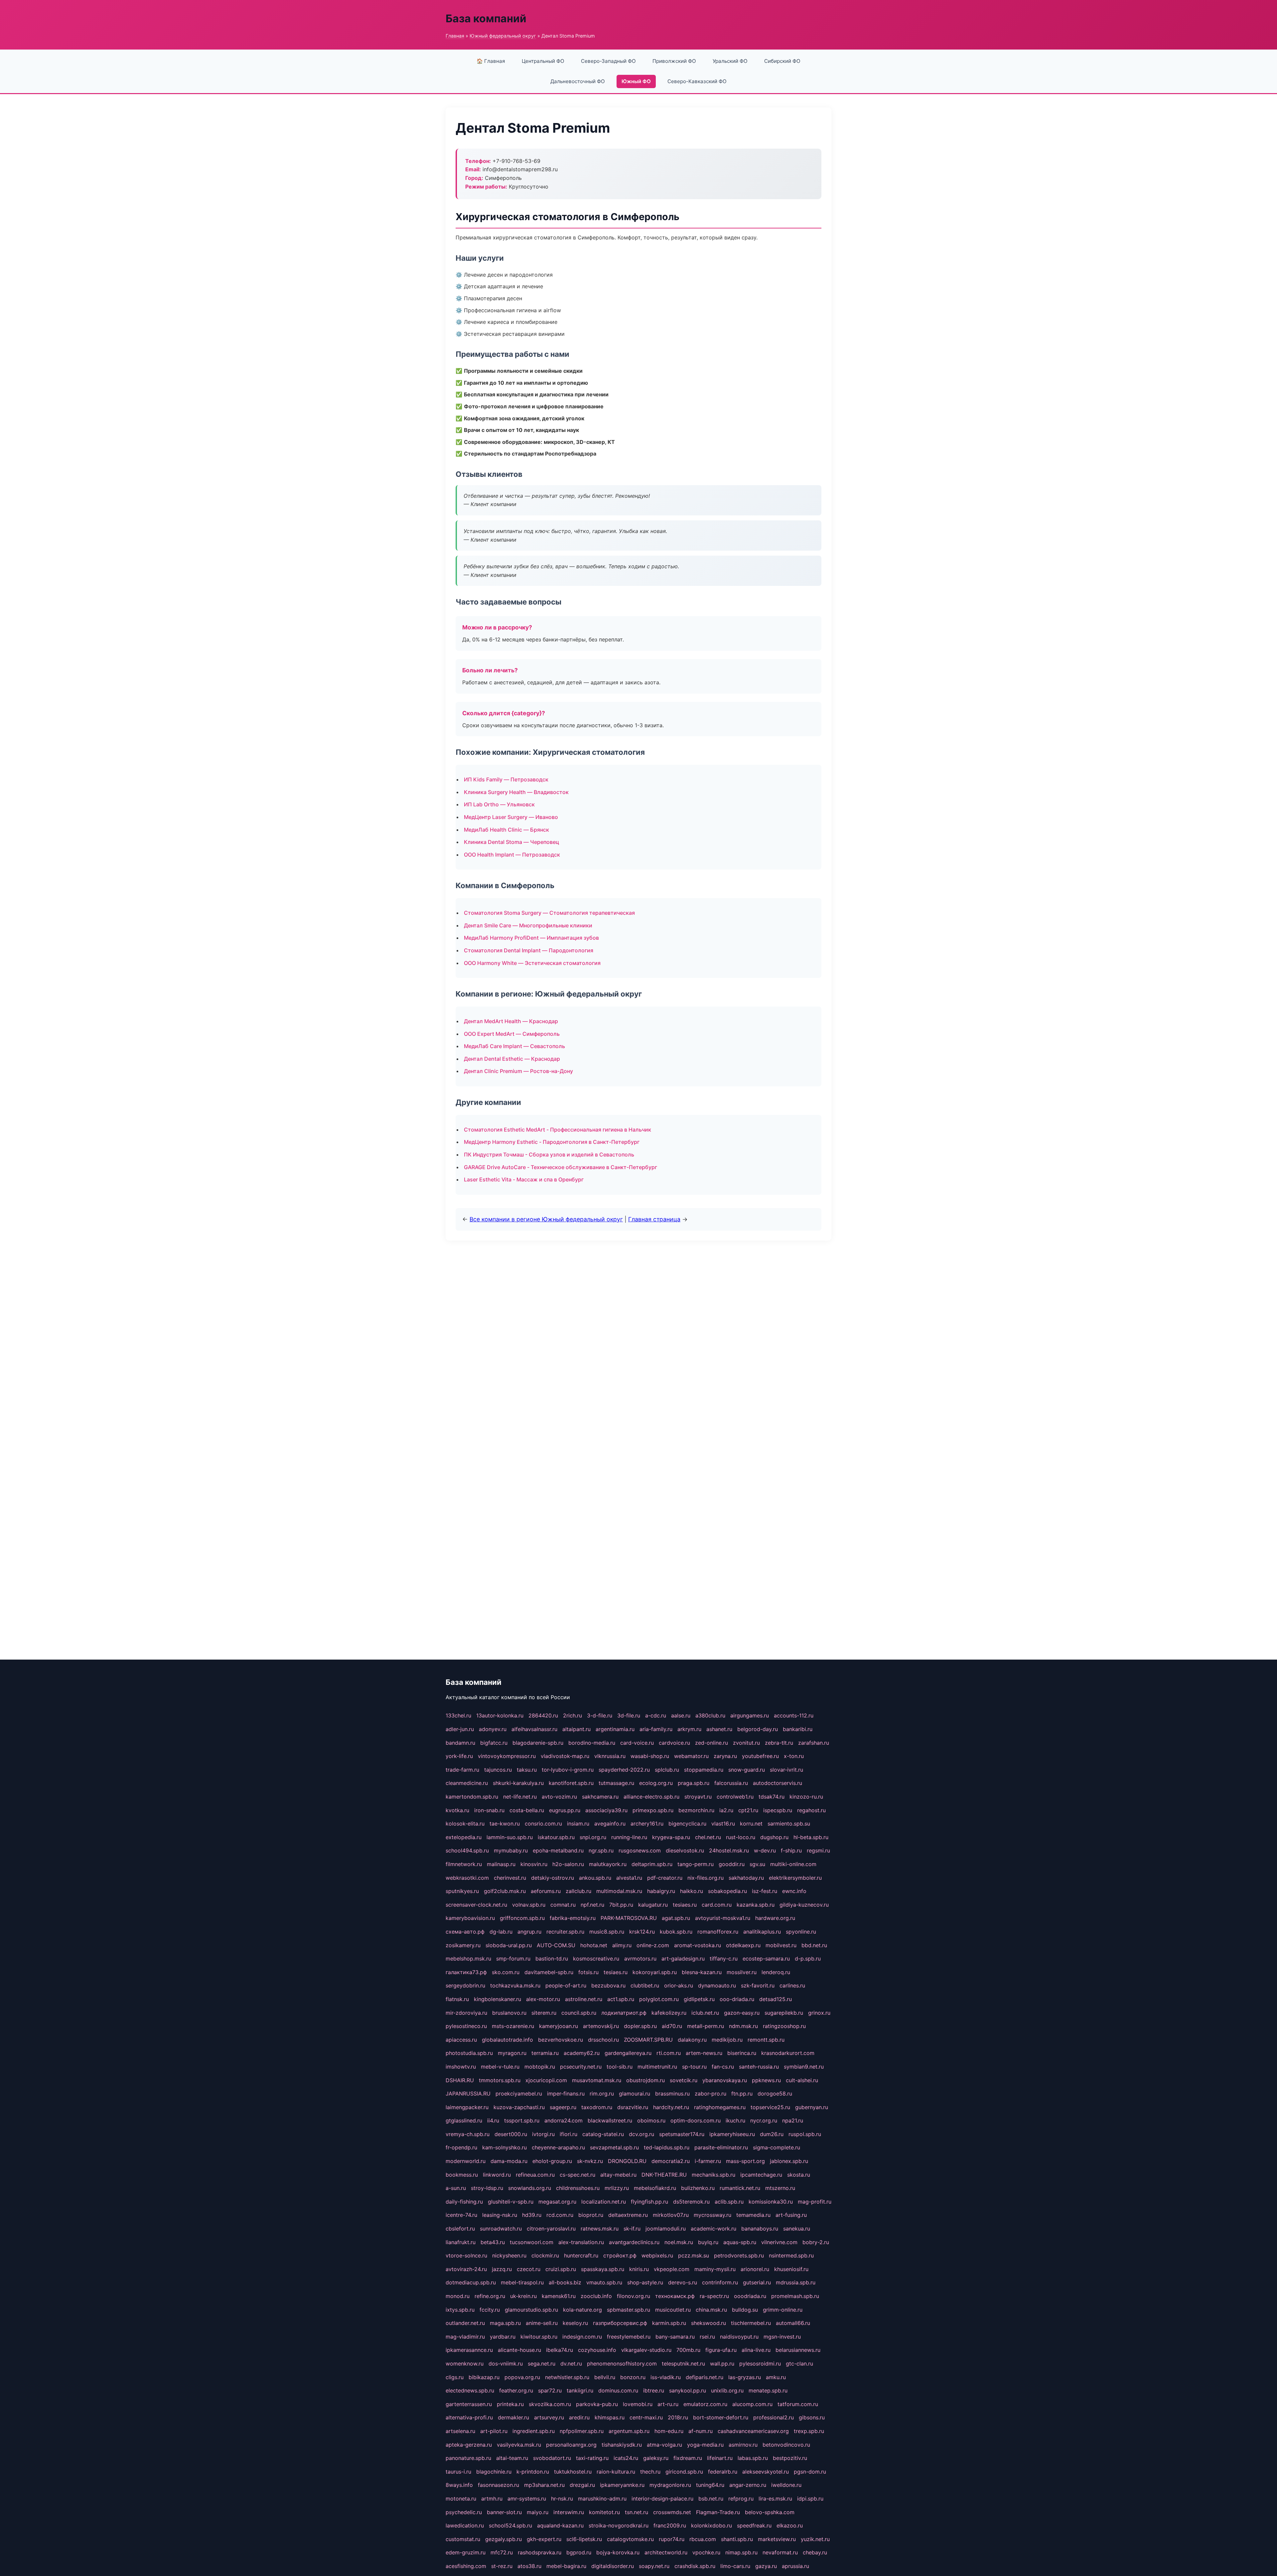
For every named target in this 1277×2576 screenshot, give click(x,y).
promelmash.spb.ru (795, 2296)
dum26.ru (772, 2134)
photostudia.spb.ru (469, 2053)
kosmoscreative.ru (596, 1959)
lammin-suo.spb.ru (510, 1837)
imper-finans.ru (566, 2094)
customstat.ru (463, 2539)
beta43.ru (493, 2242)
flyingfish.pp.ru (649, 2202)
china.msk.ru (711, 2310)
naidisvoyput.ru (739, 2337)
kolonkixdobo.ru (711, 2525)
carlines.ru (792, 1985)
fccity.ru (490, 2310)
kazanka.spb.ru (756, 1905)
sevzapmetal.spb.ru (614, 2147)
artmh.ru (492, 2499)
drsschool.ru (603, 2040)
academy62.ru (582, 2053)
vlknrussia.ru (610, 1756)
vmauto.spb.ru (604, 2282)
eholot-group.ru (552, 2161)
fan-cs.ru (723, 2067)
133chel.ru (458, 1715)
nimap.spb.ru (741, 2552)
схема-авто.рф (465, 1932)
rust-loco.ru (741, 1837)
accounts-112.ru (794, 1715)
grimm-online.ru (783, 2310)
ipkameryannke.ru (622, 2485)
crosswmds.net (672, 2512)
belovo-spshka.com (770, 2512)
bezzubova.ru (608, 1985)
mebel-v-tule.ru (500, 2067)
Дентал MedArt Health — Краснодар (511, 1021)
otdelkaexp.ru (743, 1945)
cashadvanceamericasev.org (753, 2431)
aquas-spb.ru (740, 2242)
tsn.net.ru (637, 2512)
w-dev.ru (765, 1850)
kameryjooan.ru (559, 2026)
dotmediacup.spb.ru (471, 2282)
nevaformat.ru (780, 2552)
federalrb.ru (723, 2472)
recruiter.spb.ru (565, 1932)
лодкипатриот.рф (624, 2013)
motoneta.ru (461, 2499)
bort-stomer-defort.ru (721, 2417)
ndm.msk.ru (743, 2026)
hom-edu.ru (669, 2431)
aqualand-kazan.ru (560, 2525)
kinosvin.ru (534, 1864)
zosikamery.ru (463, 1945)
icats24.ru (626, 2458)
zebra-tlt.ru (779, 1743)
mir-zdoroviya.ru (466, 2013)
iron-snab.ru (489, 1810)
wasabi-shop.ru (650, 1756)
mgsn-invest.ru (782, 2337)
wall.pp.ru (722, 2364)
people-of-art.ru (566, 1985)
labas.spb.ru (753, 2458)
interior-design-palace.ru (662, 2499)
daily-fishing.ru (464, 2202)
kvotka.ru (457, 1810)
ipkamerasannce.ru (469, 2350)
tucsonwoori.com (532, 2242)
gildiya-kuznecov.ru (804, 1905)
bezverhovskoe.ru (561, 2040)
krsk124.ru (642, 1932)
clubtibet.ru (645, 1985)
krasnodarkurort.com (788, 2053)
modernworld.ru (466, 2161)
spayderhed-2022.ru (624, 1770)
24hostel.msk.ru (729, 1850)
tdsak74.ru (772, 1797)
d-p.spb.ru (808, 1959)
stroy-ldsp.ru (487, 2188)
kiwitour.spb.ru (539, 2337)
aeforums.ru (546, 1891)
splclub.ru (667, 1770)
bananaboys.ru (760, 2229)
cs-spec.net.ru (577, 2175)
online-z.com (653, 1945)
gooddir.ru (732, 1864)
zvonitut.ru (746, 1743)
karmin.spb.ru (669, 2323)
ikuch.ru (735, 2120)
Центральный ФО (543, 61)
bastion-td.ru (552, 1959)
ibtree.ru (654, 2390)
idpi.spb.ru (810, 2499)
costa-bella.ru (527, 1810)
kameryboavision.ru (470, 1918)
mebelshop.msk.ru (468, 1959)
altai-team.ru (512, 2458)
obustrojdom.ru (645, 2080)
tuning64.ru (710, 2485)
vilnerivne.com (779, 2242)
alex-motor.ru (543, 1999)
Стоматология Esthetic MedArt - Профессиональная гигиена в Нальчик (558, 1130)
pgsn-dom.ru (810, 2472)
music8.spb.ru (607, 1932)
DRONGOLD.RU (627, 2161)
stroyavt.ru (698, 1797)
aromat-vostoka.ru (698, 1945)
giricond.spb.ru (684, 2472)
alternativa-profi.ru (469, 2417)
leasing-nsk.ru (500, 2215)
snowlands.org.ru (530, 2188)
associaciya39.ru (606, 1810)
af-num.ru (701, 2431)
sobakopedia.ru (727, 1891)
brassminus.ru (672, 2094)
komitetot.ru (604, 2512)
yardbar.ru (503, 2337)
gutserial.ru (757, 2282)
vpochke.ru (706, 2552)
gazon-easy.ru (742, 2013)
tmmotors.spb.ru (500, 2080)
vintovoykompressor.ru (507, 1756)
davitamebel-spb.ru (549, 1972)
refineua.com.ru (535, 2175)
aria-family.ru (656, 1729)
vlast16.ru (723, 1824)
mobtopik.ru (540, 2067)
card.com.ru (717, 1905)
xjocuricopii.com (546, 2080)
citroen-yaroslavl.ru (551, 2229)
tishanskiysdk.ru (622, 2445)
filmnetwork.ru (464, 1864)
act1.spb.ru (621, 1999)
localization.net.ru (604, 2202)
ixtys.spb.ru (460, 2310)
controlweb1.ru (735, 1797)
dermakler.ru (513, 2417)
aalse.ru (681, 1715)
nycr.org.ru (764, 2120)
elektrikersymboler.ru (795, 1878)
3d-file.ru (629, 1715)
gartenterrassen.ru (469, 2404)
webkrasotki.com (467, 1878)
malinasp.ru (501, 1864)
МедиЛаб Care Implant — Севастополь (514, 1046)
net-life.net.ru (520, 1797)
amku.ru (776, 2377)
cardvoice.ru (674, 1743)
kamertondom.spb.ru (472, 1797)
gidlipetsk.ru (699, 1999)
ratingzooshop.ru (784, 2026)
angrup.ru (529, 1932)
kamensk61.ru (559, 2296)
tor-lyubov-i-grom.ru (568, 1770)
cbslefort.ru (460, 2229)
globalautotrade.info (507, 2040)
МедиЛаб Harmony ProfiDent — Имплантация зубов (531, 938)
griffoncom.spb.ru (522, 1918)
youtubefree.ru (760, 1756)
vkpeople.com (672, 2269)
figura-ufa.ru (721, 2350)
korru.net (751, 1824)
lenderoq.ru (776, 1972)
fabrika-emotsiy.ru (573, 1918)
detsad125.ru (776, 1999)
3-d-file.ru (600, 1715)
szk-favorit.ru (758, 1985)
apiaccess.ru (461, 2040)
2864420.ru (543, 1715)
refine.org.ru (490, 2296)
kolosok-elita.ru (465, 1824)
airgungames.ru (750, 1715)
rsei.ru (707, 2337)
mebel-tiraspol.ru (522, 2282)
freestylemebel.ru (629, 2337)
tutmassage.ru (616, 1783)
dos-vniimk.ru (506, 2364)
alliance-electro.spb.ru (651, 1797)
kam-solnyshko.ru (504, 2147)
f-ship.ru (791, 1850)
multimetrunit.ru (657, 2067)
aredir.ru (579, 2417)
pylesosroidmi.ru (760, 2364)
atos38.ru (529, 2566)
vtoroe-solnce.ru (466, 2255)
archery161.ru (647, 1824)
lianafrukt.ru (461, 2242)
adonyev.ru (493, 1729)
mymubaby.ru (511, 1850)
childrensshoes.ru (578, 2188)
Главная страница (654, 1219)
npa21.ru (793, 2120)
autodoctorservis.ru (778, 1783)
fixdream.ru (688, 2458)
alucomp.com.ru (752, 2404)
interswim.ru (569, 2512)
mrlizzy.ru (617, 2188)
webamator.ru (691, 1756)
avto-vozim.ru (559, 1797)
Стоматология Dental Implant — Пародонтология (529, 950)
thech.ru (650, 2472)
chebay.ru (815, 2552)
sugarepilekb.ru (784, 2013)
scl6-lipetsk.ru (584, 2539)
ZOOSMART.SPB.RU (648, 2040)
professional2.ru (774, 2417)
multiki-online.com (793, 1864)
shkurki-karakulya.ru (518, 1783)
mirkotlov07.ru (671, 2215)
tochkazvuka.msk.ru (515, 1985)
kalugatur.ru (653, 1905)
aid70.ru (672, 2026)
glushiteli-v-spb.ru (511, 2202)
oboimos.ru (651, 2120)
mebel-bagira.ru (566, 2566)
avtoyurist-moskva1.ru (723, 1918)
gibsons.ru (812, 2417)
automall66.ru (793, 2323)
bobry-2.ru (816, 2242)
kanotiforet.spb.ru (571, 1783)
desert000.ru (511, 2134)
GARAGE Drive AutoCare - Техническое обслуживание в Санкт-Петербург (561, 1167)
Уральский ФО (730, 61)
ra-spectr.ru (714, 2296)
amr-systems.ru (527, 2499)
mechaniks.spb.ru (713, 2175)
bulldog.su (745, 2310)
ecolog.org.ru (656, 1783)
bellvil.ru (605, 2377)
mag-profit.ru (815, 2202)
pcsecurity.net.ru (581, 2067)
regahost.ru (811, 1810)
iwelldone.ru (786, 2485)
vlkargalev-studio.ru (646, 2350)
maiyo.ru (538, 2512)
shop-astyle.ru (645, 2282)
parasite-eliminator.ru (721, 2147)
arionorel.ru (755, 2269)
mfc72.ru (502, 2552)
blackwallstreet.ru (610, 2120)
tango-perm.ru (696, 1864)
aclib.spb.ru (729, 2202)
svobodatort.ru (552, 2458)
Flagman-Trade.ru (718, 2512)
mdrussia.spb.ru (796, 2282)
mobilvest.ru (781, 1945)
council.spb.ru (579, 2013)
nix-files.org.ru (706, 1878)
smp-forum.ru (513, 1959)
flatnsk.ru (457, 1999)
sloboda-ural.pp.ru (509, 1945)
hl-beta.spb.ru (811, 1837)
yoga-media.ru (705, 2445)
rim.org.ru (602, 2094)
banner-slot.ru (504, 2512)
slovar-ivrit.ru (786, 1770)
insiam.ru (578, 1824)
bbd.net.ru (814, 1945)
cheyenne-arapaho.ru (558, 2147)
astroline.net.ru (584, 1999)
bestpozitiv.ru (790, 2458)
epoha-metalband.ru (558, 1850)
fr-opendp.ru (461, 2147)
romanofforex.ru (718, 1932)
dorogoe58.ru (775, 2094)
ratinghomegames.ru (720, 2107)
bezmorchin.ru (696, 1810)
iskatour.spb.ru (556, 1837)
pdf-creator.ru (665, 1878)
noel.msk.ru (679, 2242)
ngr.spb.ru (601, 1850)
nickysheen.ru (509, 2255)
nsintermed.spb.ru (791, 2255)
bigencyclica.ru (687, 1824)
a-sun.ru (456, 2188)
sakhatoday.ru (746, 1878)
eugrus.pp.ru (565, 1810)
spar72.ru (550, 2390)
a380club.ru (710, 1715)
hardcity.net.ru (671, 2107)
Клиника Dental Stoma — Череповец (511, 842)
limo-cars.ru (735, 2566)
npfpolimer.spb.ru (582, 2431)
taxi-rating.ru (592, 2458)
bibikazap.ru (484, 2377)
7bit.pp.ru (621, 1905)
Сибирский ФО (782, 61)
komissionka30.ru (771, 2202)
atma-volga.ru (664, 2445)
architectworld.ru (666, 2552)
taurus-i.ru (458, 2472)
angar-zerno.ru (748, 2485)
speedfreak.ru (754, 2525)
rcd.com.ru (560, 2215)
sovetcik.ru (684, 2080)
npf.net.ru (592, 1905)
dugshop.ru (774, 1837)
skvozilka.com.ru (550, 2404)
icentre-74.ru (461, 2215)
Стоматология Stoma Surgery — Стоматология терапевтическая (549, 913)
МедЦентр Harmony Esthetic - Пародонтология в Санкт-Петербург (552, 1142)
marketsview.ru (777, 2539)
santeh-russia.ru (759, 2067)
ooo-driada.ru (737, 1999)
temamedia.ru (753, 2215)
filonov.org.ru (634, 2296)
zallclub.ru (578, 1891)
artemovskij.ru (601, 2026)
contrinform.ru (720, 2282)
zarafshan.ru (814, 1743)
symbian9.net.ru (804, 2067)
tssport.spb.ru (522, 2120)
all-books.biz (565, 2282)
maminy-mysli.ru (715, 2269)
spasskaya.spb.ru (603, 2269)
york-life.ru (459, 1756)
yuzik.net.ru (815, 2539)
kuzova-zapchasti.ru (519, 2107)
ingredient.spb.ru (534, 2431)
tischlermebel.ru (751, 2323)
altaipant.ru (576, 1729)
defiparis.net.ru (705, 2377)
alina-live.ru (756, 2350)
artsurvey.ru (549, 2417)
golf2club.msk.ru (505, 1891)
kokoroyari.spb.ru (655, 1972)
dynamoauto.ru (717, 1985)
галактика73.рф (466, 1972)
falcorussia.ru (731, 1783)
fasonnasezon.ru (498, 2485)
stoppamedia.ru (704, 1770)
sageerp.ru (563, 2107)
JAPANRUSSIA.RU (468, 2094)
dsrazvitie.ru (633, 2107)
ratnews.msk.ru (600, 2229)
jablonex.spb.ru (789, 2161)
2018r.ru (678, 2417)
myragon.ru (512, 2053)
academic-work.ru (713, 2229)
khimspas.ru (610, 2417)
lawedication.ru (465, 2525)
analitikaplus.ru (762, 1932)
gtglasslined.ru (464, 2120)
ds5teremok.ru (691, 2202)
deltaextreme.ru (628, 2215)
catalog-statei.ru (603, 2134)
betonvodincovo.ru (786, 2445)
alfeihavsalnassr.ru (534, 1729)
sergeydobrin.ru (465, 1985)
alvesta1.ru (629, 1878)
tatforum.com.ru (798, 2404)
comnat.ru (563, 1905)
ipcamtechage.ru (761, 2175)
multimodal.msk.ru (619, 1891)
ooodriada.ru (750, 2296)
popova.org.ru (522, 2377)
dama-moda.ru (509, 2161)
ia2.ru (726, 1810)
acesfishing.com (466, 2566)
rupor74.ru (672, 2539)
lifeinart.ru (720, 2458)
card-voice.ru (637, 1743)
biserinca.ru (742, 2053)
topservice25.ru (770, 2107)
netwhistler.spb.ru (567, 2377)
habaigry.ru (661, 1891)
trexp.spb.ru (809, 2431)
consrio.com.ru (543, 1824)
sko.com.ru (506, 1972)
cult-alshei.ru (802, 2080)
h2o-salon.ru (568, 1864)
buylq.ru (708, 2242)
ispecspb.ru (778, 1810)
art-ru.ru (668, 2404)
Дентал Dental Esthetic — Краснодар (512, 1059)
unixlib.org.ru (727, 2390)
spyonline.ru (801, 1932)
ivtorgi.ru (543, 2134)
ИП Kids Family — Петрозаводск (506, 779)
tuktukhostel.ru (573, 2472)
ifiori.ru (568, 2134)
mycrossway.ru (712, 2215)
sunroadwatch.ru (501, 2229)
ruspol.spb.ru (805, 2134)
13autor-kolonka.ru (500, 1715)
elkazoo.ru (790, 2525)
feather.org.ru (516, 2390)
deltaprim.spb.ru (652, 1864)
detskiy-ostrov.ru (553, 1878)
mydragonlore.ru (670, 2485)
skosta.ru (799, 2175)
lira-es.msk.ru (775, 2499)
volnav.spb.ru (529, 1905)
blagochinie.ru (494, 2472)
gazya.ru (766, 2566)
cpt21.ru (748, 1810)
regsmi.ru (818, 1850)
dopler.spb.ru (640, 2026)
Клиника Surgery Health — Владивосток (516, 792)
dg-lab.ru (501, 1932)
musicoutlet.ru (673, 2310)
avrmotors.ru (640, 1959)
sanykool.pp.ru (688, 2390)
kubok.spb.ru (676, 1932)
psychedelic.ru (464, 2512)
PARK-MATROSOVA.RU (629, 1918)
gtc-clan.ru (799, 2364)
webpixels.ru (657, 2255)
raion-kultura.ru (616, 2472)
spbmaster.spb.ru (629, 2310)
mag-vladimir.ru (465, 2337)
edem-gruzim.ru (466, 2552)
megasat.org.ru (557, 2202)
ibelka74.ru (560, 2350)
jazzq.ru (502, 2269)
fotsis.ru (588, 1972)
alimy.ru (622, 1945)
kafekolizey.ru (669, 2013)
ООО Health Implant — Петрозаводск (512, 855)
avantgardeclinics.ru (634, 2242)
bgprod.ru (579, 2552)
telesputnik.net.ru (683, 2364)
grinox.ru (819, 2013)
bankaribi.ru (798, 1729)
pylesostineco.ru (466, 2026)
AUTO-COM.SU (556, 1945)
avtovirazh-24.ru (466, 2269)
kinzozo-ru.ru (806, 1797)
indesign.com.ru (582, 2337)
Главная (455, 36)
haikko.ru (692, 1891)
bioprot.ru (591, 2215)
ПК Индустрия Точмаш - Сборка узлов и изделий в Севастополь (549, 1154)
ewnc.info (794, 1891)
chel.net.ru (708, 1837)
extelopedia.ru (464, 1837)
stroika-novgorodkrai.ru (619, 2525)
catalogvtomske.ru (630, 2539)
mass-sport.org (745, 2161)
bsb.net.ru (711, 2499)
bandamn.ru (460, 1743)
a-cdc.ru (656, 1715)
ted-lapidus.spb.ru (667, 2147)
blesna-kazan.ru (702, 1972)
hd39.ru (532, 2215)
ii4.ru (493, 2120)
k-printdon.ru (533, 2472)
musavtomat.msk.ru (597, 2080)
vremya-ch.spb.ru (468, 2134)
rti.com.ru (669, 2053)
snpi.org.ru (593, 1837)
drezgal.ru (582, 2485)
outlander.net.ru (465, 2323)
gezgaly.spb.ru (503, 2539)
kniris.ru (639, 2269)
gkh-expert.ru (544, 2539)
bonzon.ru (633, 2377)
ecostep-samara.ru (766, 1959)
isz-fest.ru (765, 1891)
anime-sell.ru (542, 2323)
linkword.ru (497, 2175)
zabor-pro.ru (710, 2094)
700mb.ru (688, 2350)
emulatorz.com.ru (705, 2404)
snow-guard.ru (747, 1770)
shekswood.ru (709, 2323)
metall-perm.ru (706, 2026)
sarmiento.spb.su (789, 1824)
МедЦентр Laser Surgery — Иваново (511, 817)
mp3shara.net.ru (544, 2485)
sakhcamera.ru (600, 1797)
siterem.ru (544, 2013)
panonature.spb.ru (468, 2458)
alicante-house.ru (519, 2350)
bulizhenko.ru (698, 2188)
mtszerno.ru (780, 2188)
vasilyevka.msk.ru (519, 2445)
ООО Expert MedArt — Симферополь (512, 1034)
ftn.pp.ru (742, 2094)
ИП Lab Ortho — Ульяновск (499, 804)
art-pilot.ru (494, 2431)
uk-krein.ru (523, 2296)
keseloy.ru (575, 2323)
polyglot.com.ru (659, 1999)
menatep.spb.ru (768, 2390)
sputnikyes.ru (462, 1891)
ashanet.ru (719, 1729)
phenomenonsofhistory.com (622, 2364)
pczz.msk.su (694, 2255)
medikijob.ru (727, 2040)
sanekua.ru (797, 2229)
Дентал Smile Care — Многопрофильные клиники (528, 925)
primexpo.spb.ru (653, 1810)
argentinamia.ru (615, 1729)
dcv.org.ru (641, 2134)
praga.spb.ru (694, 1783)
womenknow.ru (465, 2364)
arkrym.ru (689, 1729)
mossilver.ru (742, 1972)
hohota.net (594, 1945)
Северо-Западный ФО (608, 61)
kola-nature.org (582, 2310)
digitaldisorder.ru (613, 2566)
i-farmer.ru (708, 2161)
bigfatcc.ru (494, 1743)
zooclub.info (596, 2296)
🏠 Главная (491, 61)
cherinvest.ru (510, 1878)
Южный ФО (636, 81)
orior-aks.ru (679, 1985)
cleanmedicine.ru (467, 1783)
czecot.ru (529, 2269)
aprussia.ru (795, 2566)
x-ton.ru (794, 1756)
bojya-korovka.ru (618, 2552)
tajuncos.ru (498, 1770)
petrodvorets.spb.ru (739, 2255)
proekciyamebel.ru (519, 2094)
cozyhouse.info (597, 2350)
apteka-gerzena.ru (469, 2445)
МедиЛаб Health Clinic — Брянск (506, 830)
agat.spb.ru (676, 1918)
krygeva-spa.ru (671, 1837)
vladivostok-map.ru (565, 1756)
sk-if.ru (632, 2229)
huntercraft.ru (581, 2255)
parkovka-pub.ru (597, 2404)
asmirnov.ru (743, 2445)
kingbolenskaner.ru (497, 1999)
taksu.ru (527, 1770)
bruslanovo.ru (509, 2013)
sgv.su (757, 1864)
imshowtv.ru (461, 2067)
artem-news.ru (704, 2053)
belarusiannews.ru (798, 2350)
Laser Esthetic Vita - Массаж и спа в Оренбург (524, 1179)
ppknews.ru (766, 2080)
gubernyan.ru (812, 2107)
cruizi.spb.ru (561, 2269)
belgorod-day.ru (758, 1729)
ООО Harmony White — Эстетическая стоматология (532, 963)
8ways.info (459, 2485)
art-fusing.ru (791, 2215)
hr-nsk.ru (562, 2499)
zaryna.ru (725, 1756)
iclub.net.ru (705, 2013)
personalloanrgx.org (571, 2445)
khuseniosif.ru (791, 2269)
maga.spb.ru (505, 2323)
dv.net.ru (571, 2364)
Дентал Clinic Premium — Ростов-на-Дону (518, 1071)
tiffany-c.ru (724, 1959)
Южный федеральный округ (503, 36)
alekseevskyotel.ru (766, 2472)
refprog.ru (741, 2499)
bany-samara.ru (675, 2337)
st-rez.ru (502, 2566)
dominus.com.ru (618, 2390)
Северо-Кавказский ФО (697, 81)
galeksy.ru (656, 2458)
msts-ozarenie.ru (513, 2026)
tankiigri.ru (580, 2390)
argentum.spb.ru (629, 2431)
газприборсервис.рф (620, 2323)
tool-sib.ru (620, 2067)
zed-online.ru (711, 1743)
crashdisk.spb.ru (695, 2566)
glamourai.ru (635, 2094)
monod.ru (458, 2296)
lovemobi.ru (638, 2404)
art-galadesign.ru (683, 1959)
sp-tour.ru (694, 2067)
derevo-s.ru (683, 2282)
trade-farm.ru (462, 1770)
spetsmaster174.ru (682, 2134)
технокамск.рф (675, 2296)
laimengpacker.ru (467, 2107)
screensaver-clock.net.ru (476, 1905)
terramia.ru (545, 2053)
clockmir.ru (545, 2255)
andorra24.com (564, 2120)
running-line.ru (629, 1837)
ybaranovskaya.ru (725, 2080)
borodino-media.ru (592, 1743)
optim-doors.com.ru (696, 2120)
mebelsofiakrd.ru (655, 2188)
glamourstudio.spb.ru (531, 2310)
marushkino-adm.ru (602, 2499)
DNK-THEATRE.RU (664, 2175)
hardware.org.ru (775, 1918)
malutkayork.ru (608, 1864)
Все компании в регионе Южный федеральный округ (546, 1219)
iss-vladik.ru (666, 2377)
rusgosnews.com (640, 1850)
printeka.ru (510, 2404)
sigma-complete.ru (777, 2147)
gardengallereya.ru (628, 2053)
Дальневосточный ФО (578, 81)
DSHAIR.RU (460, 2080)
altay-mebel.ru (618, 2175)
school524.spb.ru (510, 2525)
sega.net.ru (542, 2364)
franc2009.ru (670, 2525)
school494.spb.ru (467, 1850)
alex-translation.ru (581, 2242)
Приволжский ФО (674, 61)
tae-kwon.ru (505, 1824)
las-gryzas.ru (745, 2377)
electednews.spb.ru (470, 2390)
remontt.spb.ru (766, 2040)
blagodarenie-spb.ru (538, 1743)
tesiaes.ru (685, 1905)
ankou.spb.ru (595, 1878)
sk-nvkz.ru (590, 2161)
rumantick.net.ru (740, 2188)
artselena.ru (460, 2431)
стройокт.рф (620, 2255)
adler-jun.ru (460, 1729)
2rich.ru (572, 1715)
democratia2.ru (671, 2161)
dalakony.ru (692, 2040)
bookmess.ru (462, 2175)
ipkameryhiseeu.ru (732, 2134)
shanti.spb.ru (737, 2539)
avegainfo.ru (610, 1824)
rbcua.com (703, 2539)
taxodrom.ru (597, 2107)
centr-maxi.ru (646, 2417)
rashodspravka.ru (540, 2552)
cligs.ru (455, 2377)
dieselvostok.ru (685, 1850)
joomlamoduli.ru (666, 2229)
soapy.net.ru (654, 2566)
